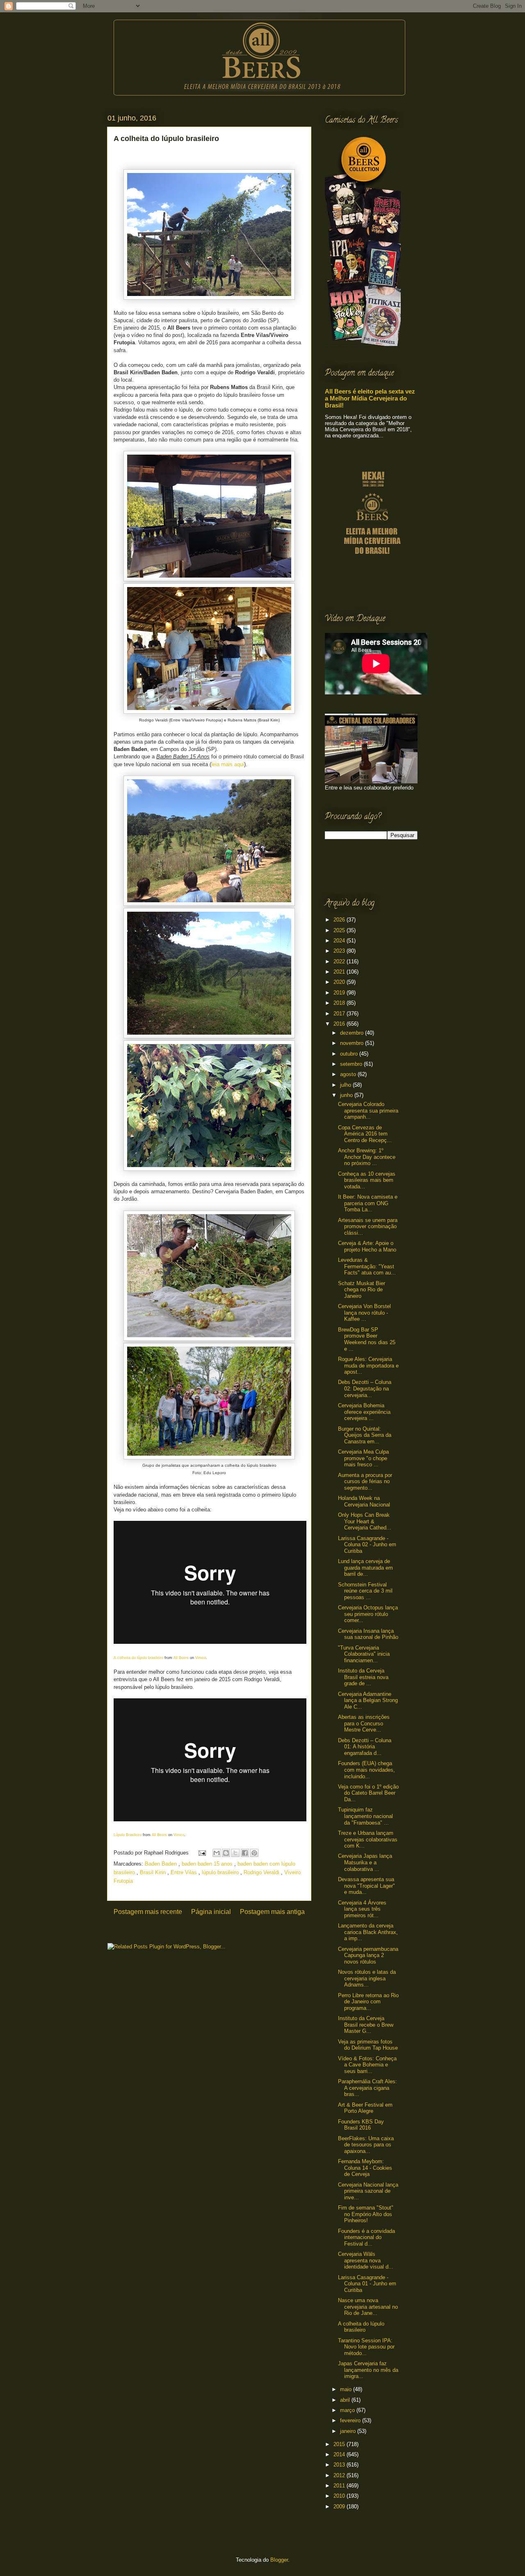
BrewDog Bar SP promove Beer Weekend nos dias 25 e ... (367, 1339)
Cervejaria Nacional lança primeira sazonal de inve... (368, 2191)
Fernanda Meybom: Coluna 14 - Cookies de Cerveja (365, 2168)
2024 (340, 941)
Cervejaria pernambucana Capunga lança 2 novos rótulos (368, 1955)
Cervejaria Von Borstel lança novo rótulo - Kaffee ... (364, 1313)
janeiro (349, 2431)
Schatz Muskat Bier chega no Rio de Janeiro (362, 1290)
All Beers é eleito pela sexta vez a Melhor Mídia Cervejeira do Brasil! (370, 398)
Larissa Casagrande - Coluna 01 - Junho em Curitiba (367, 2284)
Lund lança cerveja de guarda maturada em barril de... (365, 1568)
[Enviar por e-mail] (217, 1853)
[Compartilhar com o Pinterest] (254, 1853)
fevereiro (351, 2420)
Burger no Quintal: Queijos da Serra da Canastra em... (365, 1435)
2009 (340, 2507)
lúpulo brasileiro (221, 1872)
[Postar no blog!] (226, 1853)
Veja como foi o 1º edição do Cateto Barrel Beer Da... (368, 1793)
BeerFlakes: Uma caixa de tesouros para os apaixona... (366, 2145)
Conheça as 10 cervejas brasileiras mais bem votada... (367, 1180)
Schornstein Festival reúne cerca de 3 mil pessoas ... (365, 1591)
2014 (340, 2454)
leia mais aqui (228, 764)
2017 (340, 1014)
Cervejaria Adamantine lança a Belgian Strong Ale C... (368, 1700)
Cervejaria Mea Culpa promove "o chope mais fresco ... (363, 1458)
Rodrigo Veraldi (262, 1872)
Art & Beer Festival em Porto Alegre (365, 2108)
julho (346, 1085)
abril (346, 2400)
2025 (340, 930)
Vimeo (201, 1658)
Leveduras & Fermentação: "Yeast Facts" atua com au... (367, 1266)
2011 (340, 2486)
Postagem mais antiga (272, 1912)
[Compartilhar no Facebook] (245, 1853)
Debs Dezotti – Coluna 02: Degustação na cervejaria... (365, 1388)
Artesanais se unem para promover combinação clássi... (368, 1227)
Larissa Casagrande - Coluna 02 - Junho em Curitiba (367, 1545)
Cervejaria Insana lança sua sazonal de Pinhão (368, 1634)
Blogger (279, 2560)
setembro (352, 1064)
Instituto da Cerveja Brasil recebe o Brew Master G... (366, 2025)
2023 (340, 951)
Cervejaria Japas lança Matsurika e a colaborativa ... (365, 1862)
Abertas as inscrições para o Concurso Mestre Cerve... (364, 1723)
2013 (340, 2465)
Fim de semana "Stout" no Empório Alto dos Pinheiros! (366, 2214)
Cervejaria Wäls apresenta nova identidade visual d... (366, 2260)
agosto (349, 1074)
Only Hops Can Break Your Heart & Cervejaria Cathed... (365, 1521)
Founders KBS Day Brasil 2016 (361, 2125)
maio (347, 2389)
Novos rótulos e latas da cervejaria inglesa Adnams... (367, 1978)
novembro (353, 1043)
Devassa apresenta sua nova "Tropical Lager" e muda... (366, 1886)
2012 (340, 2475)
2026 (340, 920)
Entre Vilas (185, 1872)
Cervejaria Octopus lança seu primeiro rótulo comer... (368, 1614)
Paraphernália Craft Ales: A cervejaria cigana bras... (367, 2088)
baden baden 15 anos (208, 1864)
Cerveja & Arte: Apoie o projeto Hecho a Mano (367, 1246)
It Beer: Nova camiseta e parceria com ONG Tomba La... (368, 1203)
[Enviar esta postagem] (202, 1853)
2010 (340, 2496)
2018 (340, 1003)
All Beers (181, 1658)
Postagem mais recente (148, 1912)
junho (347, 1095)
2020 (340, 982)
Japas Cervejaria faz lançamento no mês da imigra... (368, 2370)
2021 (340, 972)
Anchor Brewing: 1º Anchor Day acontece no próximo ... (367, 1157)
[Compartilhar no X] (235, 1853)
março (348, 2410)
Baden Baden (162, 1864)
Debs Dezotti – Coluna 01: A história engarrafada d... (365, 1747)
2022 (340, 961)
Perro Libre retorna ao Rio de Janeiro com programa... (368, 2002)
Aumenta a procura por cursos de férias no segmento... (365, 1481)
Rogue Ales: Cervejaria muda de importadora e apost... (368, 1365)
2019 (340, 993)
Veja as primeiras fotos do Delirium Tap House (368, 2045)
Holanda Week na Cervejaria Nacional (364, 1501)
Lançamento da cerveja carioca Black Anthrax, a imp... (368, 1932)
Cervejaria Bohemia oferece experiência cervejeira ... (364, 1412)
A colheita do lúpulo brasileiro (361, 2327)
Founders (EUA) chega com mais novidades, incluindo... (366, 1770)
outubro (350, 1054)
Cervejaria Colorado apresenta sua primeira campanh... (368, 1111)
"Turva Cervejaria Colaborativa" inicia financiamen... (364, 1654)
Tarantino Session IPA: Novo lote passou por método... (366, 2347)
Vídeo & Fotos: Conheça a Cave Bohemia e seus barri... (367, 2065)
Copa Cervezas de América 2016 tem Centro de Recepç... (365, 1134)
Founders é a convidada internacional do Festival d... (366, 2237)
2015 (340, 2444)
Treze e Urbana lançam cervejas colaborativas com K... (368, 1839)
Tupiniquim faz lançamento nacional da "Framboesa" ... (365, 1816)
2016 (340, 1024)
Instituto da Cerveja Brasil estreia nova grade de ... (363, 1677)
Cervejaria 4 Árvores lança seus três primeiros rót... (362, 1909)
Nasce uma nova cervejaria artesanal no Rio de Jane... (368, 2307)
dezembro (353, 1033)
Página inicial (211, 1912)
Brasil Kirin (154, 1872)
